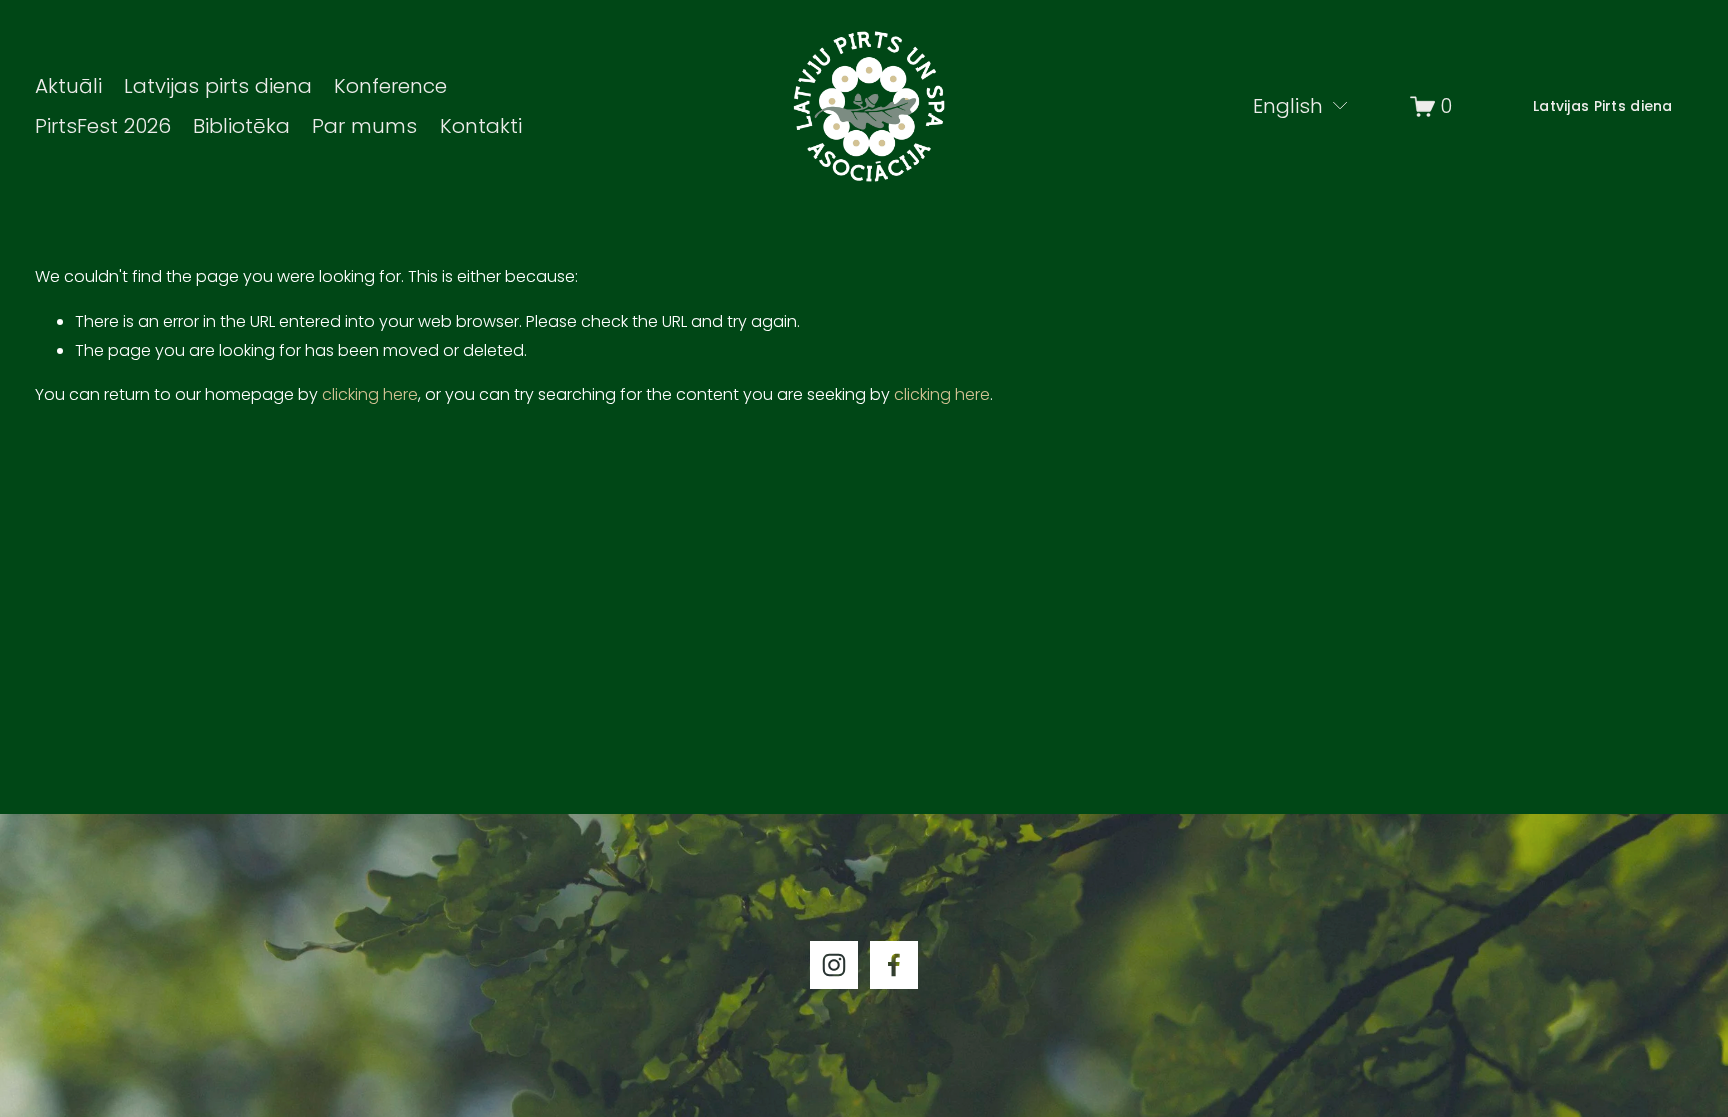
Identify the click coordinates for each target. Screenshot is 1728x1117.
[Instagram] (834, 965)
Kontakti (481, 126)
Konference (390, 86)
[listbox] (1289, 106)
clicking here (370, 394)
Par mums (364, 126)
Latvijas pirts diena (218, 86)
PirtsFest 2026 (103, 126)
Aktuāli (68, 86)
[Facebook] (894, 965)
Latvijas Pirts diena (1603, 106)
